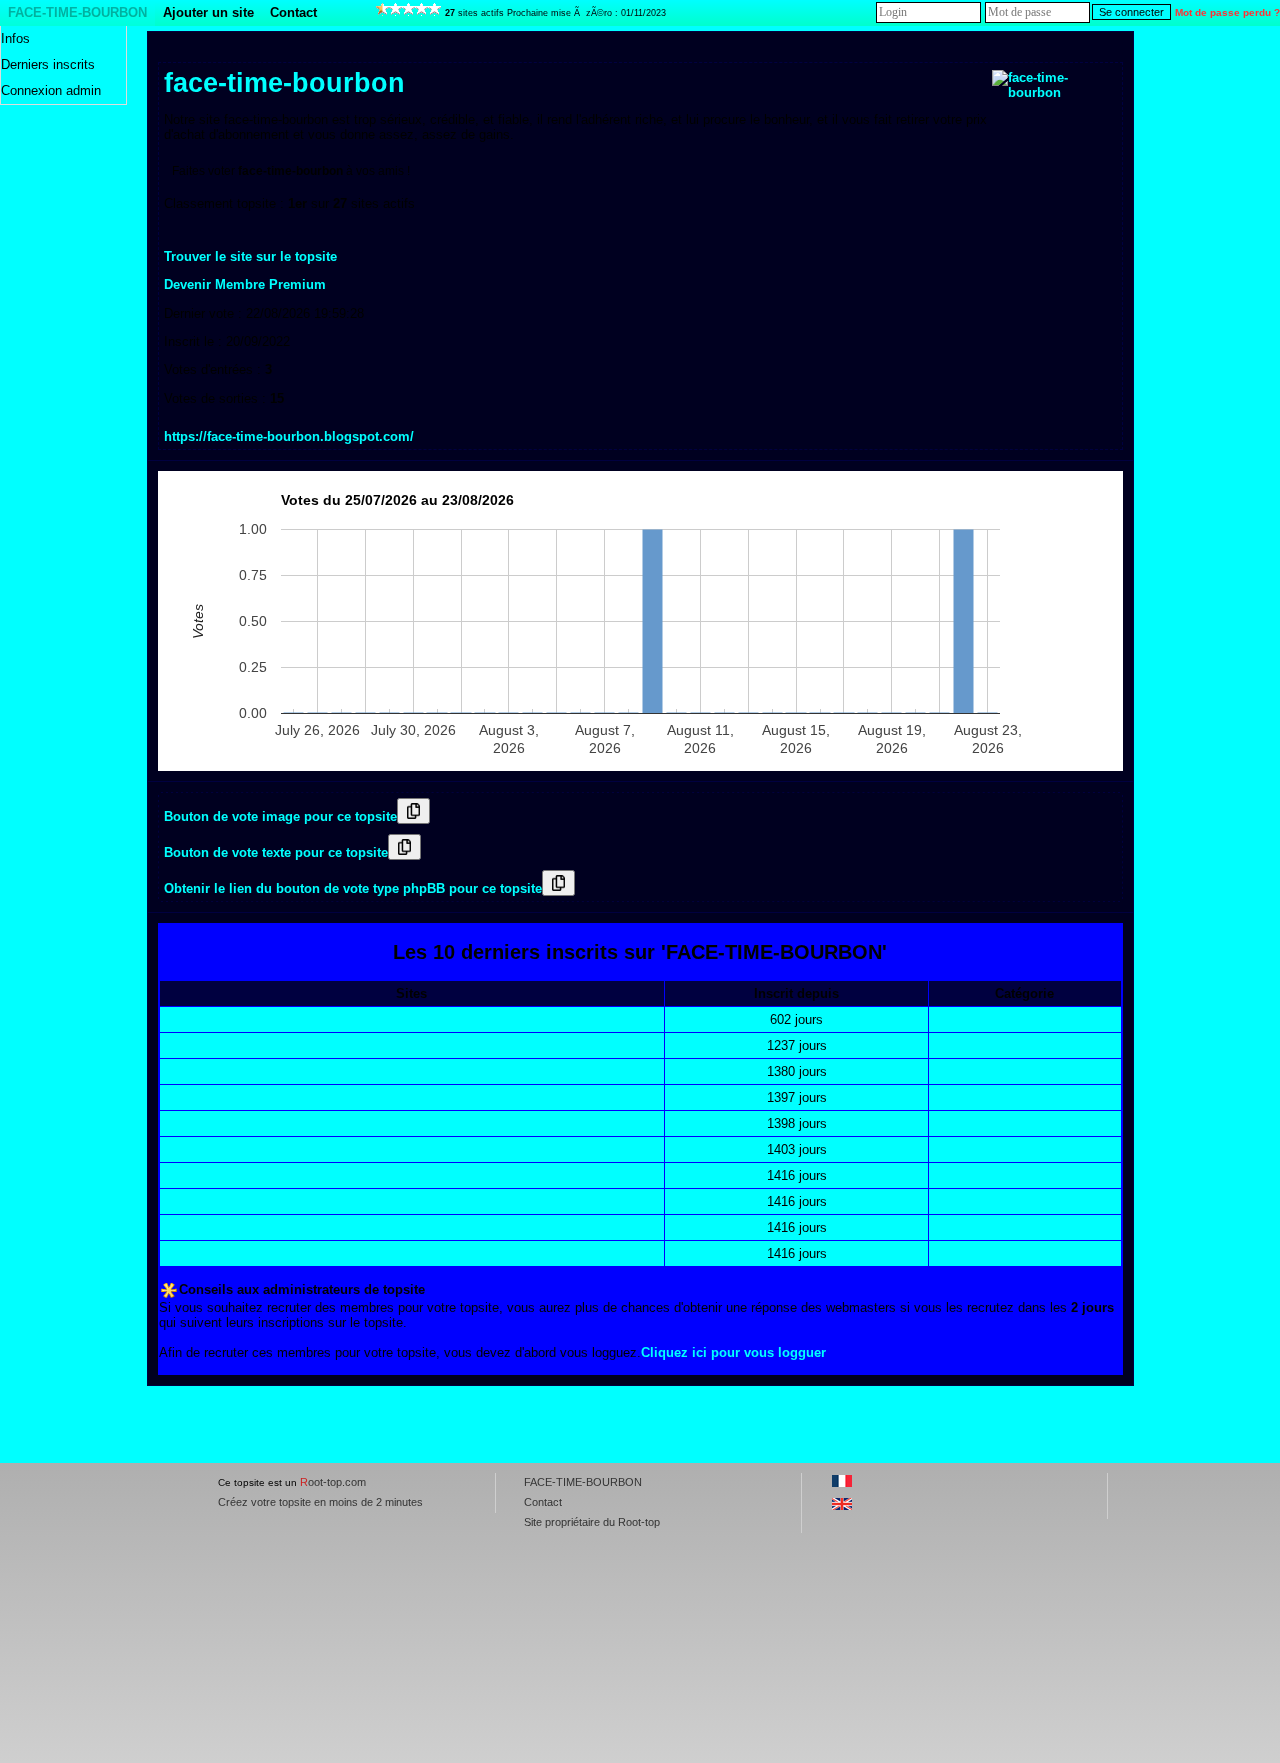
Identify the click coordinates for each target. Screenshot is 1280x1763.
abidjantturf (200, 1045)
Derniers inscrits (48, 64)
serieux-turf (200, 1123)
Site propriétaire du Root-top (592, 1522)
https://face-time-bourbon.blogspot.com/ (289, 436)
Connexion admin (51, 90)
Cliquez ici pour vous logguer (733, 1352)
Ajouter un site (208, 12)
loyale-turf (196, 1019)
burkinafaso (201, 1253)
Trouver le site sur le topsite (250, 256)
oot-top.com (333, 1482)
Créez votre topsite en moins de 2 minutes (320, 1502)
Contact (293, 12)
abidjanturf (198, 1201)
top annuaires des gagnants (251, 1097)
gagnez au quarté (218, 1227)
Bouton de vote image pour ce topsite (280, 816)
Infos (15, 38)
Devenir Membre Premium (245, 284)
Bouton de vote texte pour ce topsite (276, 852)
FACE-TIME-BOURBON (77, 12)
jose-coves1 (201, 1175)
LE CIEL (190, 1071)
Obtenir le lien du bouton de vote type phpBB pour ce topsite (353, 888)
